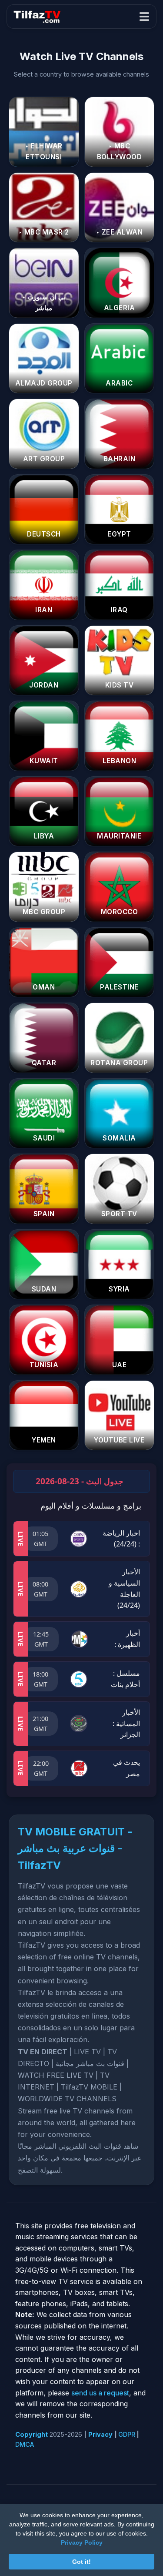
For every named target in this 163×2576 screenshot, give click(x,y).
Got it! (81, 2562)
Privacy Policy (82, 2542)
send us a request (100, 2393)
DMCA (25, 2444)
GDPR (127, 2434)
